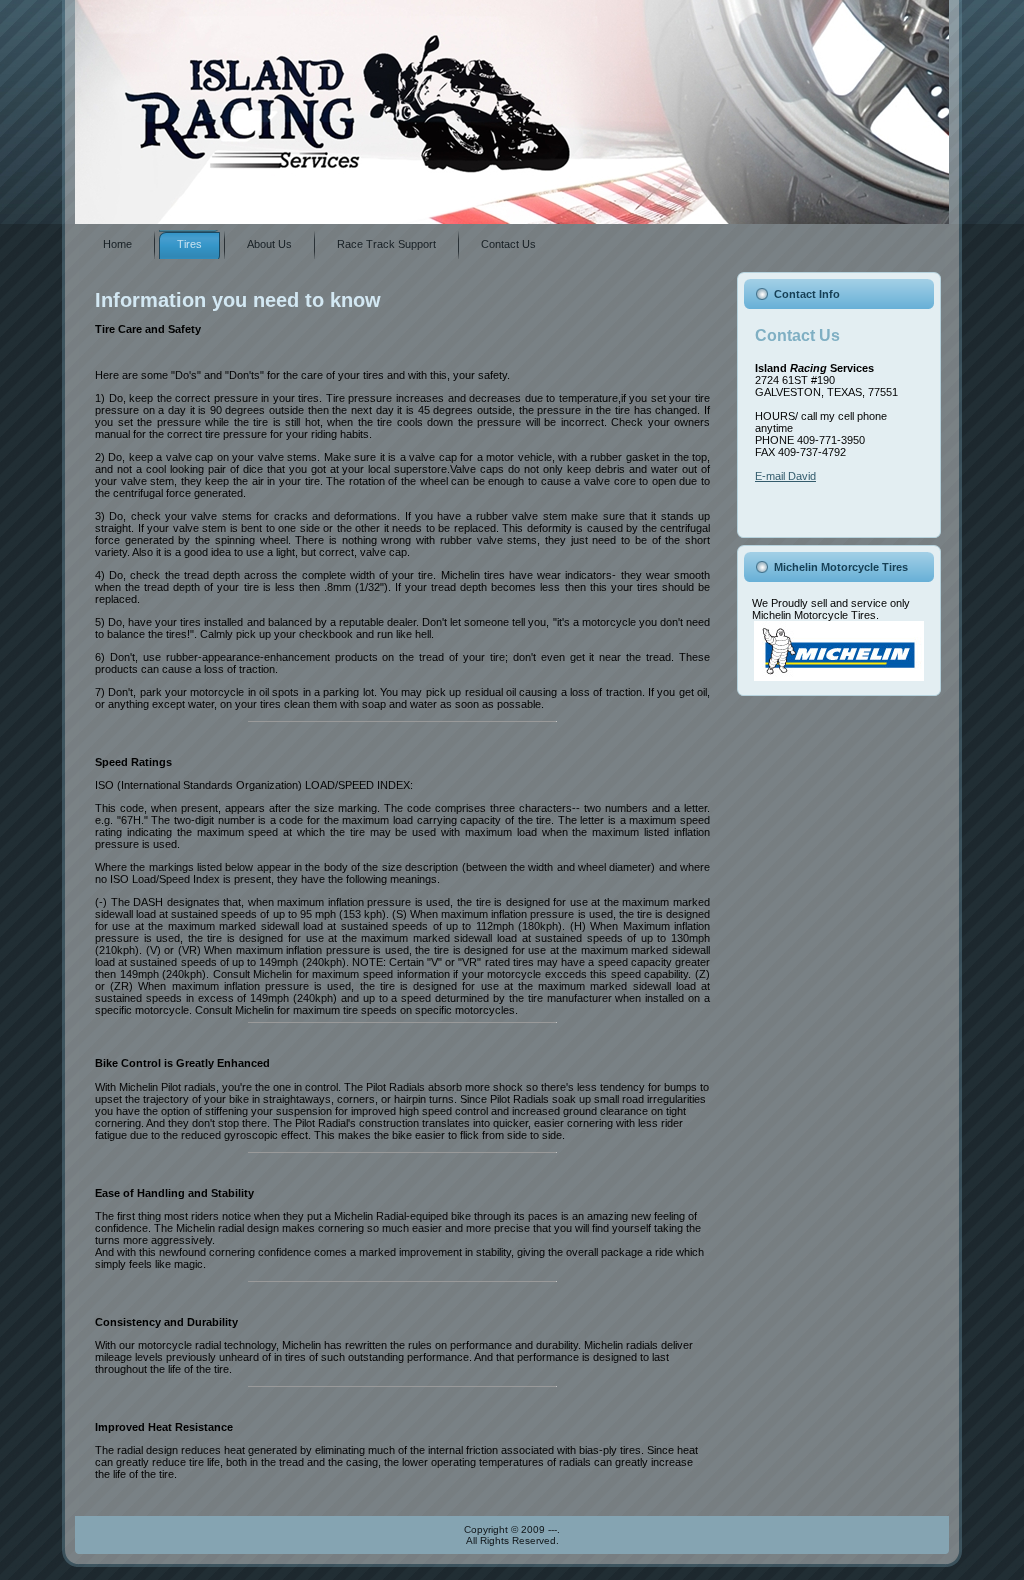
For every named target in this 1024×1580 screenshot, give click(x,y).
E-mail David (785, 476)
